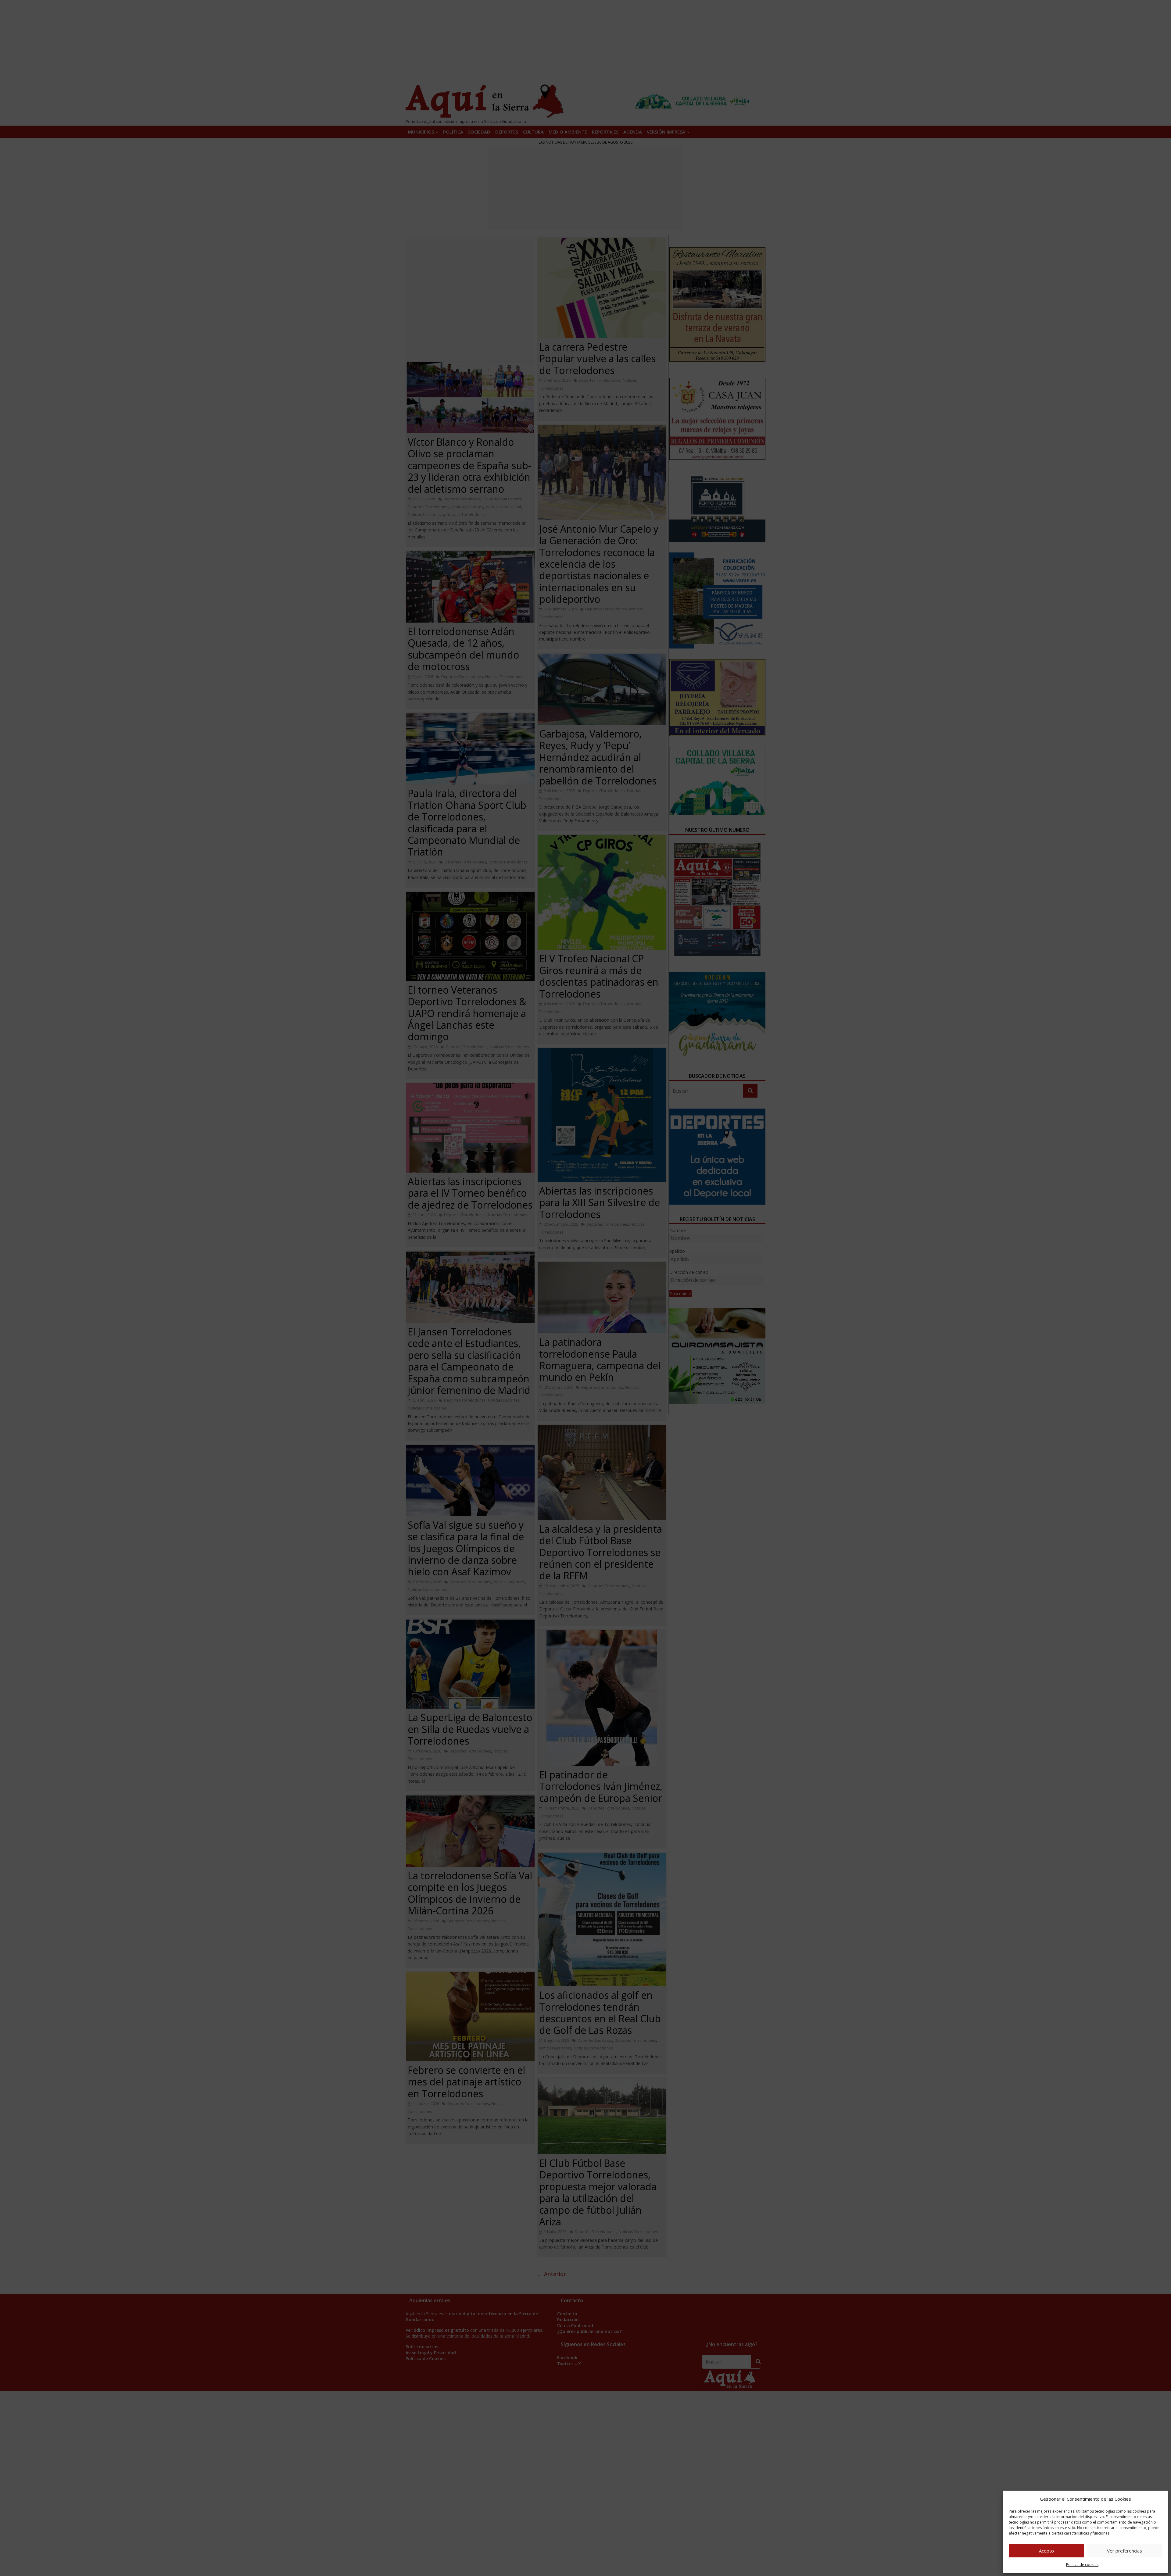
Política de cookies (1082, 2565)
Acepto (1046, 2551)
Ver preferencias (1124, 2551)
